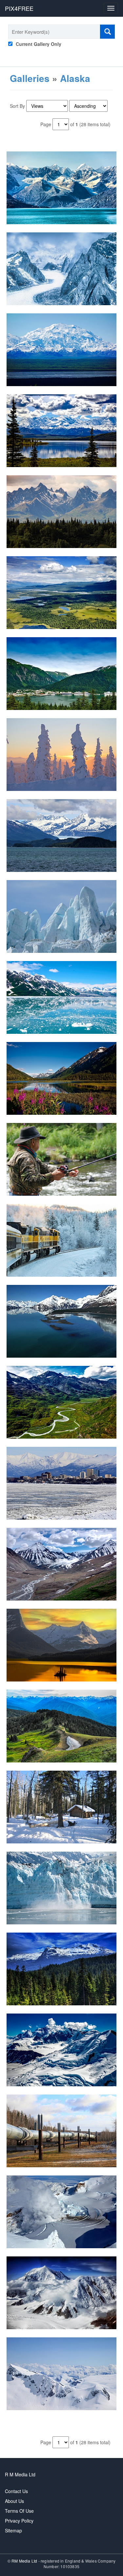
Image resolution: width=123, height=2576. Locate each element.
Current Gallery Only (39, 44)
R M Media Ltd (20, 2474)
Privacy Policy (19, 2521)
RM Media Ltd (25, 2561)
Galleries (30, 78)
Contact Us (16, 2491)
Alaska (75, 78)
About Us (14, 2501)
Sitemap (13, 2530)
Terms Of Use (19, 2511)
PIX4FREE (19, 8)
